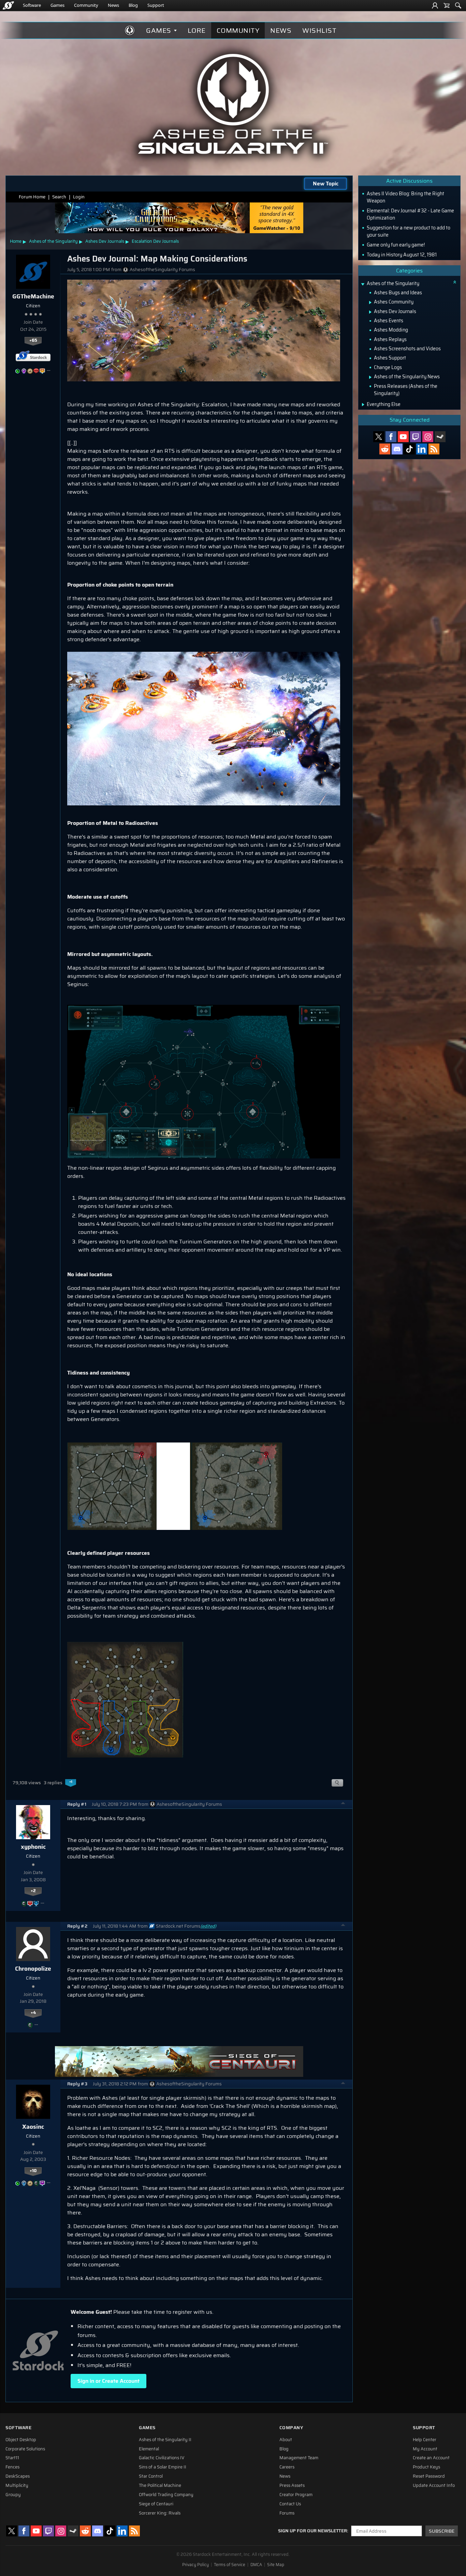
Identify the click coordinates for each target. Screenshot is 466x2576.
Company (291, 2428)
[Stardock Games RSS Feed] (434, 449)
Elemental (149, 2449)
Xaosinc (33, 2127)
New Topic (326, 184)
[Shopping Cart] (447, 5)
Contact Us (290, 2504)
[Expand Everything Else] (363, 405)
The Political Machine (160, 2486)
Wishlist (319, 30)
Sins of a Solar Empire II (163, 2467)
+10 (33, 2171)
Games (57, 5)
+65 (33, 340)
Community (86, 5)
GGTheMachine (33, 296)
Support (156, 5)
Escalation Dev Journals (155, 241)
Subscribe (442, 2531)
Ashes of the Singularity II (165, 2440)
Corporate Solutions (25, 2449)
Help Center (425, 2440)
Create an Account (431, 2458)
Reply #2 (77, 1926)
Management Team (299, 2458)
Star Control (151, 2476)
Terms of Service (230, 2565)
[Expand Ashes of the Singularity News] (370, 377)
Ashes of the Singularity (53, 241)
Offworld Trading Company (166, 2495)
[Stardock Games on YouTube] (403, 437)
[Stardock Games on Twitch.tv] (416, 437)
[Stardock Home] (8, 5)
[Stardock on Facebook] (391, 437)
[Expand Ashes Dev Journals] (370, 312)
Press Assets (292, 2486)
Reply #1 (77, 1804)
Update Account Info (434, 2486)
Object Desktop (21, 2440)
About (286, 2440)
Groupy (13, 2495)
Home (16, 241)
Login (79, 197)
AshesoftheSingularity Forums (162, 270)
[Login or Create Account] (435, 5)
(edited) (208, 1926)
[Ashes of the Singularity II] (233, 104)
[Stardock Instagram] (428, 437)
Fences (12, 2467)
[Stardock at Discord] (397, 449)
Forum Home (32, 197)
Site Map (276, 2565)
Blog (133, 5)
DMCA (256, 2565)
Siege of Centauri (156, 2504)
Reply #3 (77, 2084)
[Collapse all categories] (455, 282)
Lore (197, 30)
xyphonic (33, 1847)
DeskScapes (18, 2476)
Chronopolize (33, 1969)
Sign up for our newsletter (312, 2531)
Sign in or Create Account (108, 2381)
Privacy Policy (195, 2565)
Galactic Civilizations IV (162, 2458)
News (113, 5)
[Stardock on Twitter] (379, 437)
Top (343, 1804)
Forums (287, 2513)
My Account (425, 2449)
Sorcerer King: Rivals (160, 2513)
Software (32, 5)
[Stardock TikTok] (409, 449)
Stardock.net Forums (178, 1926)
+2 (33, 1891)
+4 (33, 2013)
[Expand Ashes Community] (370, 302)
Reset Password (429, 2476)
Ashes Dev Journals (105, 241)
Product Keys (426, 2467)
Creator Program (296, 2495)
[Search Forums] (458, 5)
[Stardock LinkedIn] (422, 449)
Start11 (12, 2458)
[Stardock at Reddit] (385, 449)
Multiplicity (17, 2486)
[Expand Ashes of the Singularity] (363, 284)
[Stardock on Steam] (440, 437)
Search (59, 197)
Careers (287, 2467)
